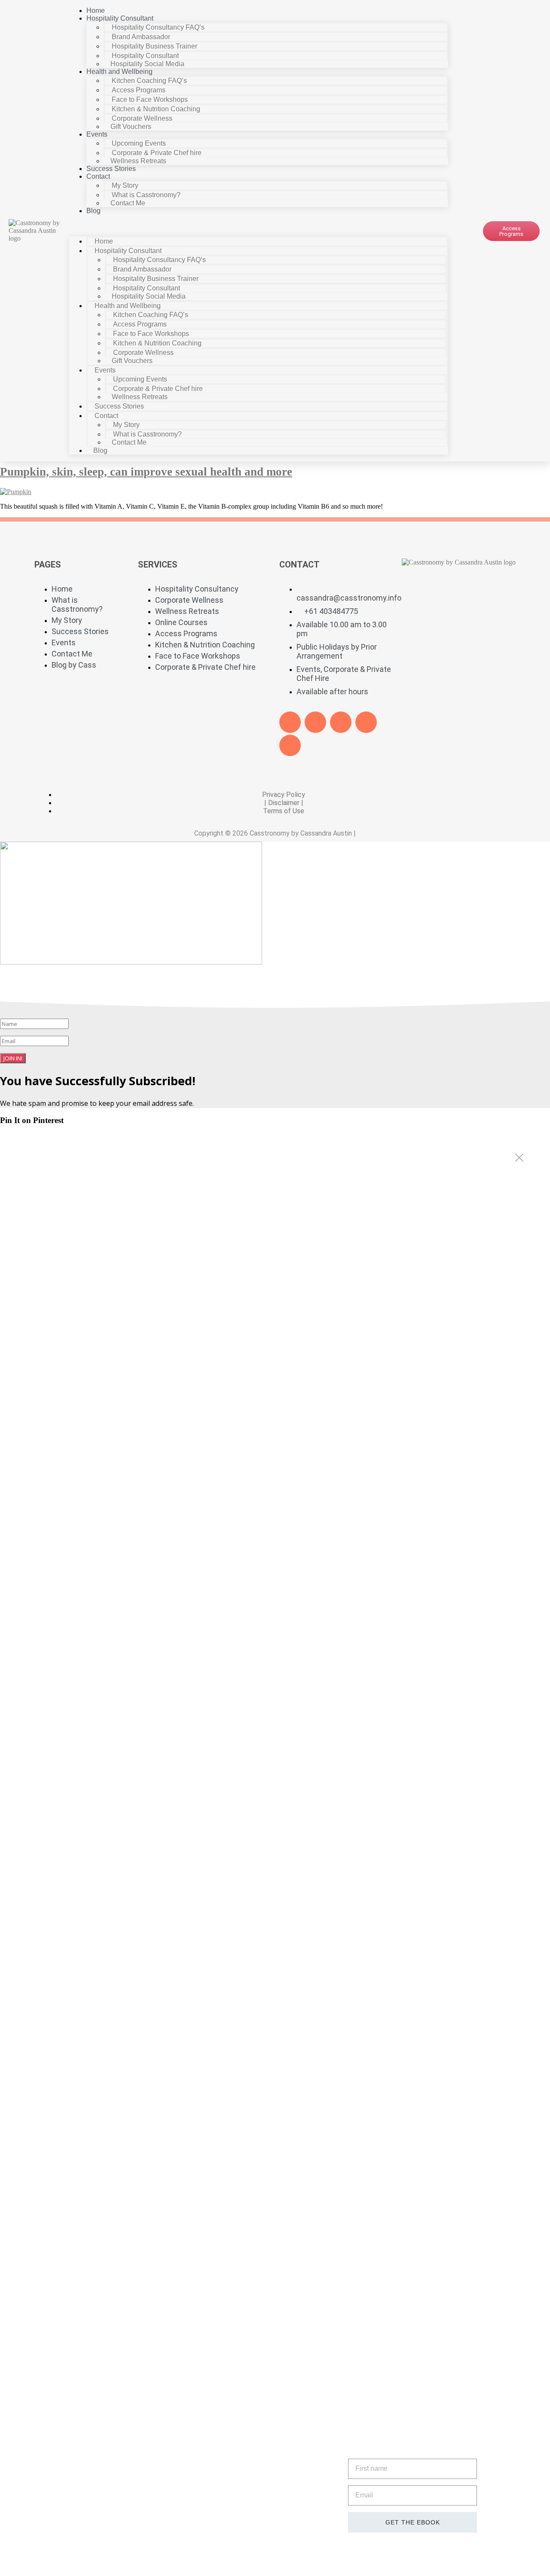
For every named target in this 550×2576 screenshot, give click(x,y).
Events (97, 134)
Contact (98, 176)
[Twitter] (315, 722)
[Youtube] (341, 722)
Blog (93, 211)
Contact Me (128, 203)
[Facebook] (290, 722)
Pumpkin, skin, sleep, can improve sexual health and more (146, 472)
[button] (259, 226)
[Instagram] (290, 745)
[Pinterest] (366, 722)
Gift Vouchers (131, 127)
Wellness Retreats (138, 161)
